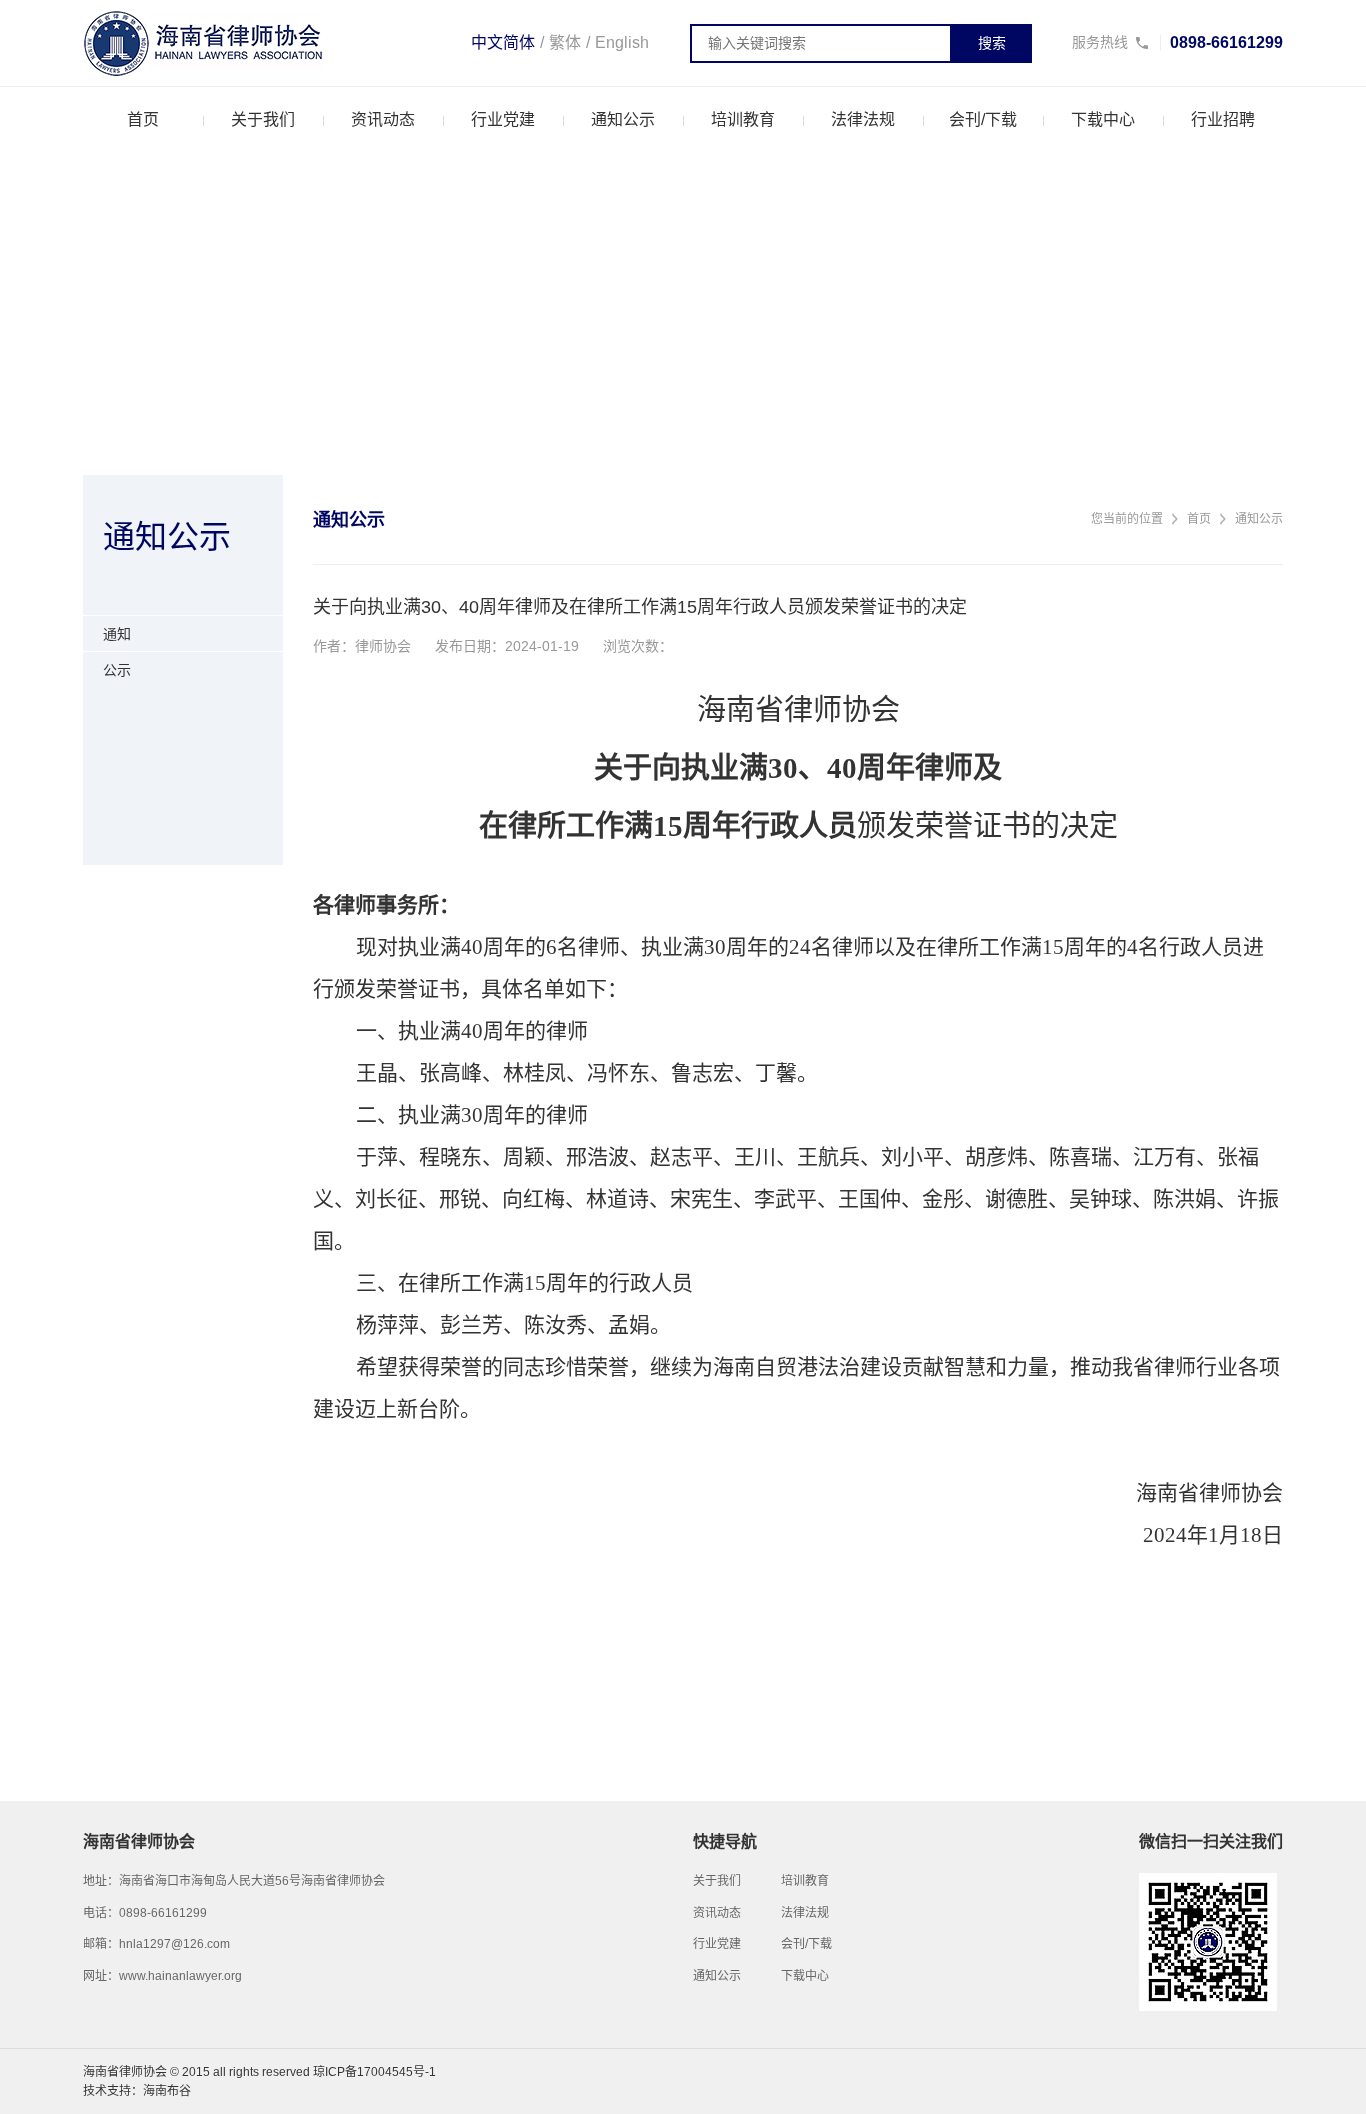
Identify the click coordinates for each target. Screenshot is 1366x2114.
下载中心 (1103, 119)
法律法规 (863, 119)
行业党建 (503, 119)
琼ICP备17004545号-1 (374, 2072)
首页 (143, 119)
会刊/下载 (983, 119)
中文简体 (503, 42)
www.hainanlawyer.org (180, 1976)
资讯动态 (383, 119)
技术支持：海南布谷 (137, 2091)
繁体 (565, 42)
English (622, 42)
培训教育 (743, 119)
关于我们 (263, 119)
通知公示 (623, 119)
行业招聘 (1223, 119)
